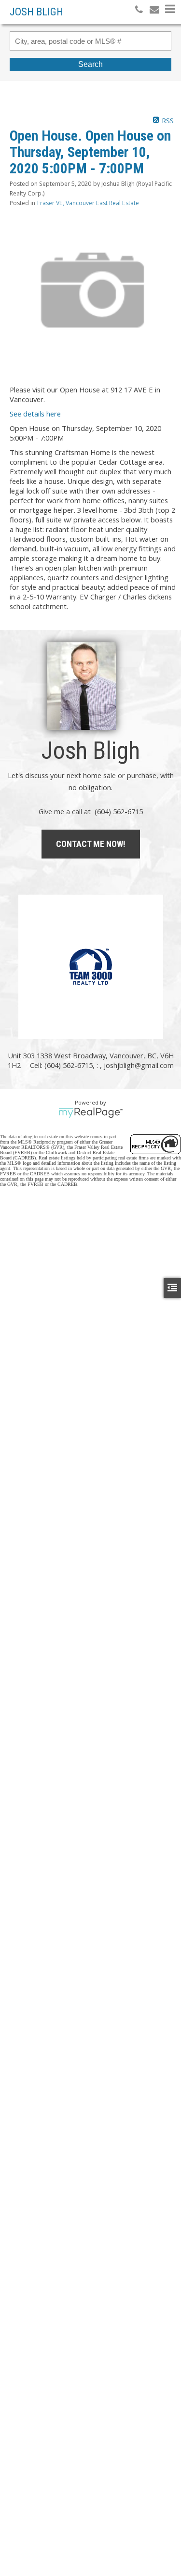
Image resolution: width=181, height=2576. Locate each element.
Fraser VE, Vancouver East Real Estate (88, 203)
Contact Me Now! (91, 844)
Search (90, 64)
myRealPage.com (90, 1113)
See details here (35, 414)
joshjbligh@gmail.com (139, 1065)
